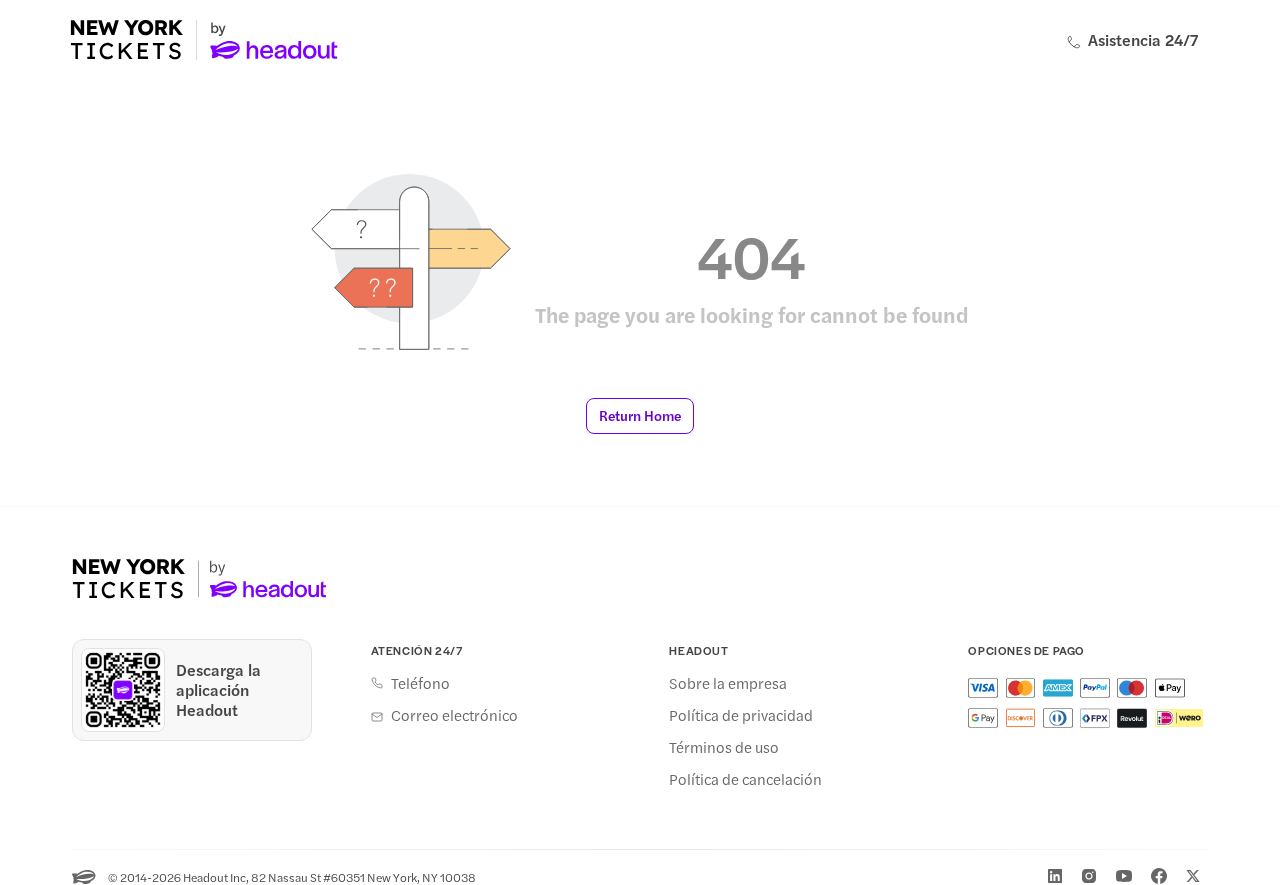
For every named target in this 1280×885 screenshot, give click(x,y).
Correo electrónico (454, 715)
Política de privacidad (741, 715)
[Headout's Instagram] (1089, 876)
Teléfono (420, 683)
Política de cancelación (745, 779)
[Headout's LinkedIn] (1055, 876)
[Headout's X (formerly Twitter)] (1193, 876)
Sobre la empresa (728, 683)
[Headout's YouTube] (1124, 876)
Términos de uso (724, 747)
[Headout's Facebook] (1159, 876)
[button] (640, 416)
